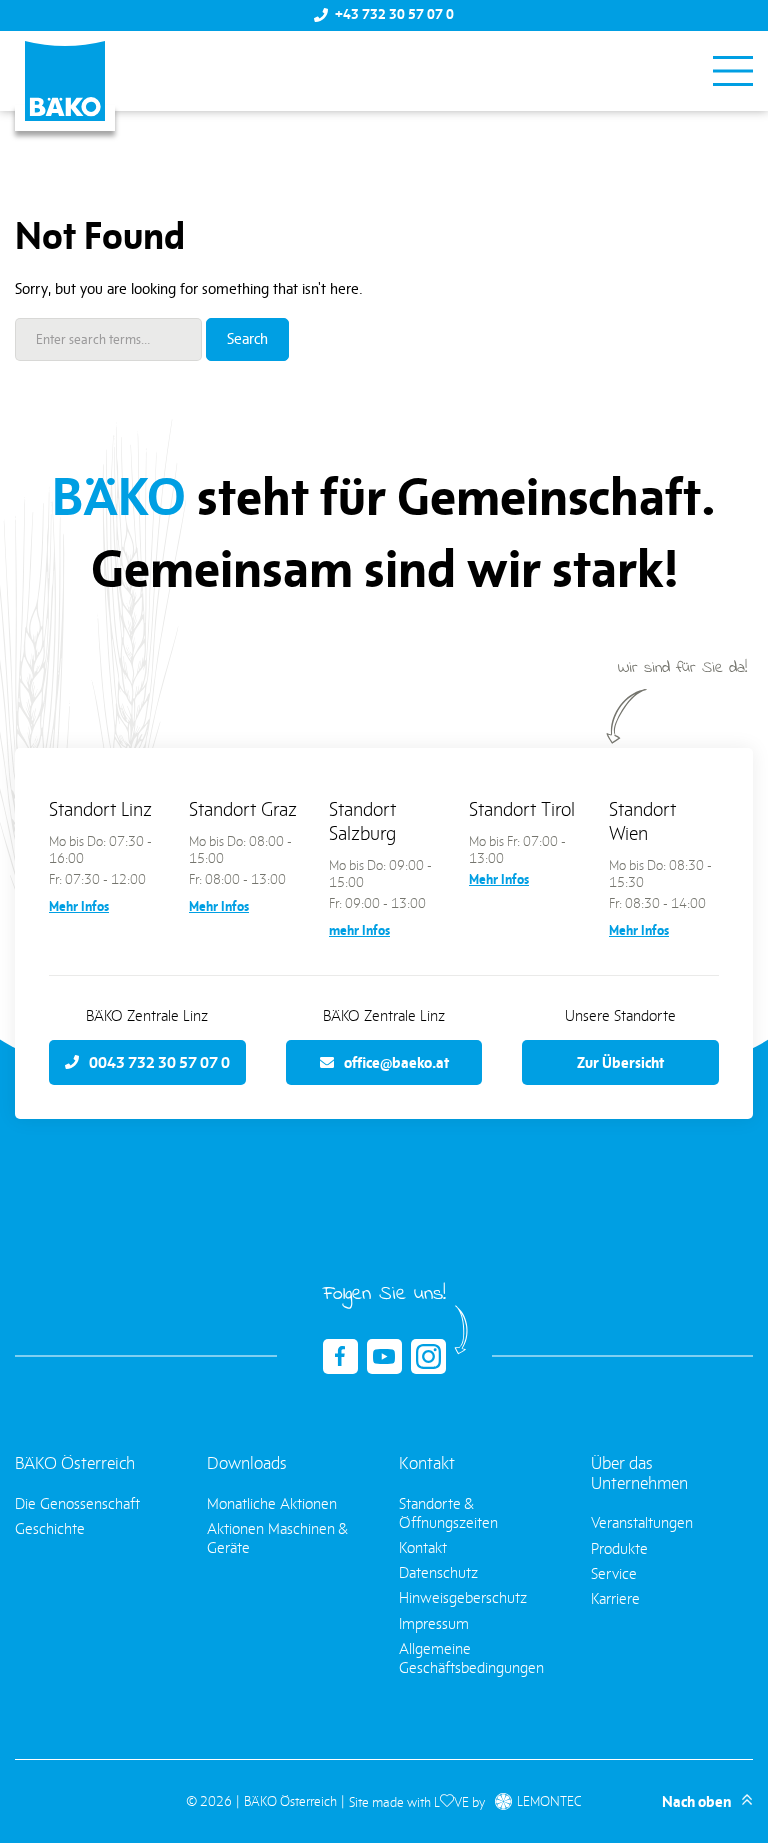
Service (614, 1573)
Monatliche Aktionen (272, 1503)
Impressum (434, 1623)
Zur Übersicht (620, 1062)
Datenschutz (438, 1572)
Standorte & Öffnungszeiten (448, 1513)
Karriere (615, 1598)
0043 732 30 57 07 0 (159, 1062)
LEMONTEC (549, 1801)
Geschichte (50, 1528)
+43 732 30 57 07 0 (394, 15)
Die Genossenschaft (77, 1503)
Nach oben (696, 1802)
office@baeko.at (396, 1062)
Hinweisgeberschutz (463, 1597)
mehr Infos (359, 930)
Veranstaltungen (642, 1522)
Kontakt (423, 1547)
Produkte (619, 1548)
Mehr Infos (79, 906)
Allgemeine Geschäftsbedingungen (471, 1658)
